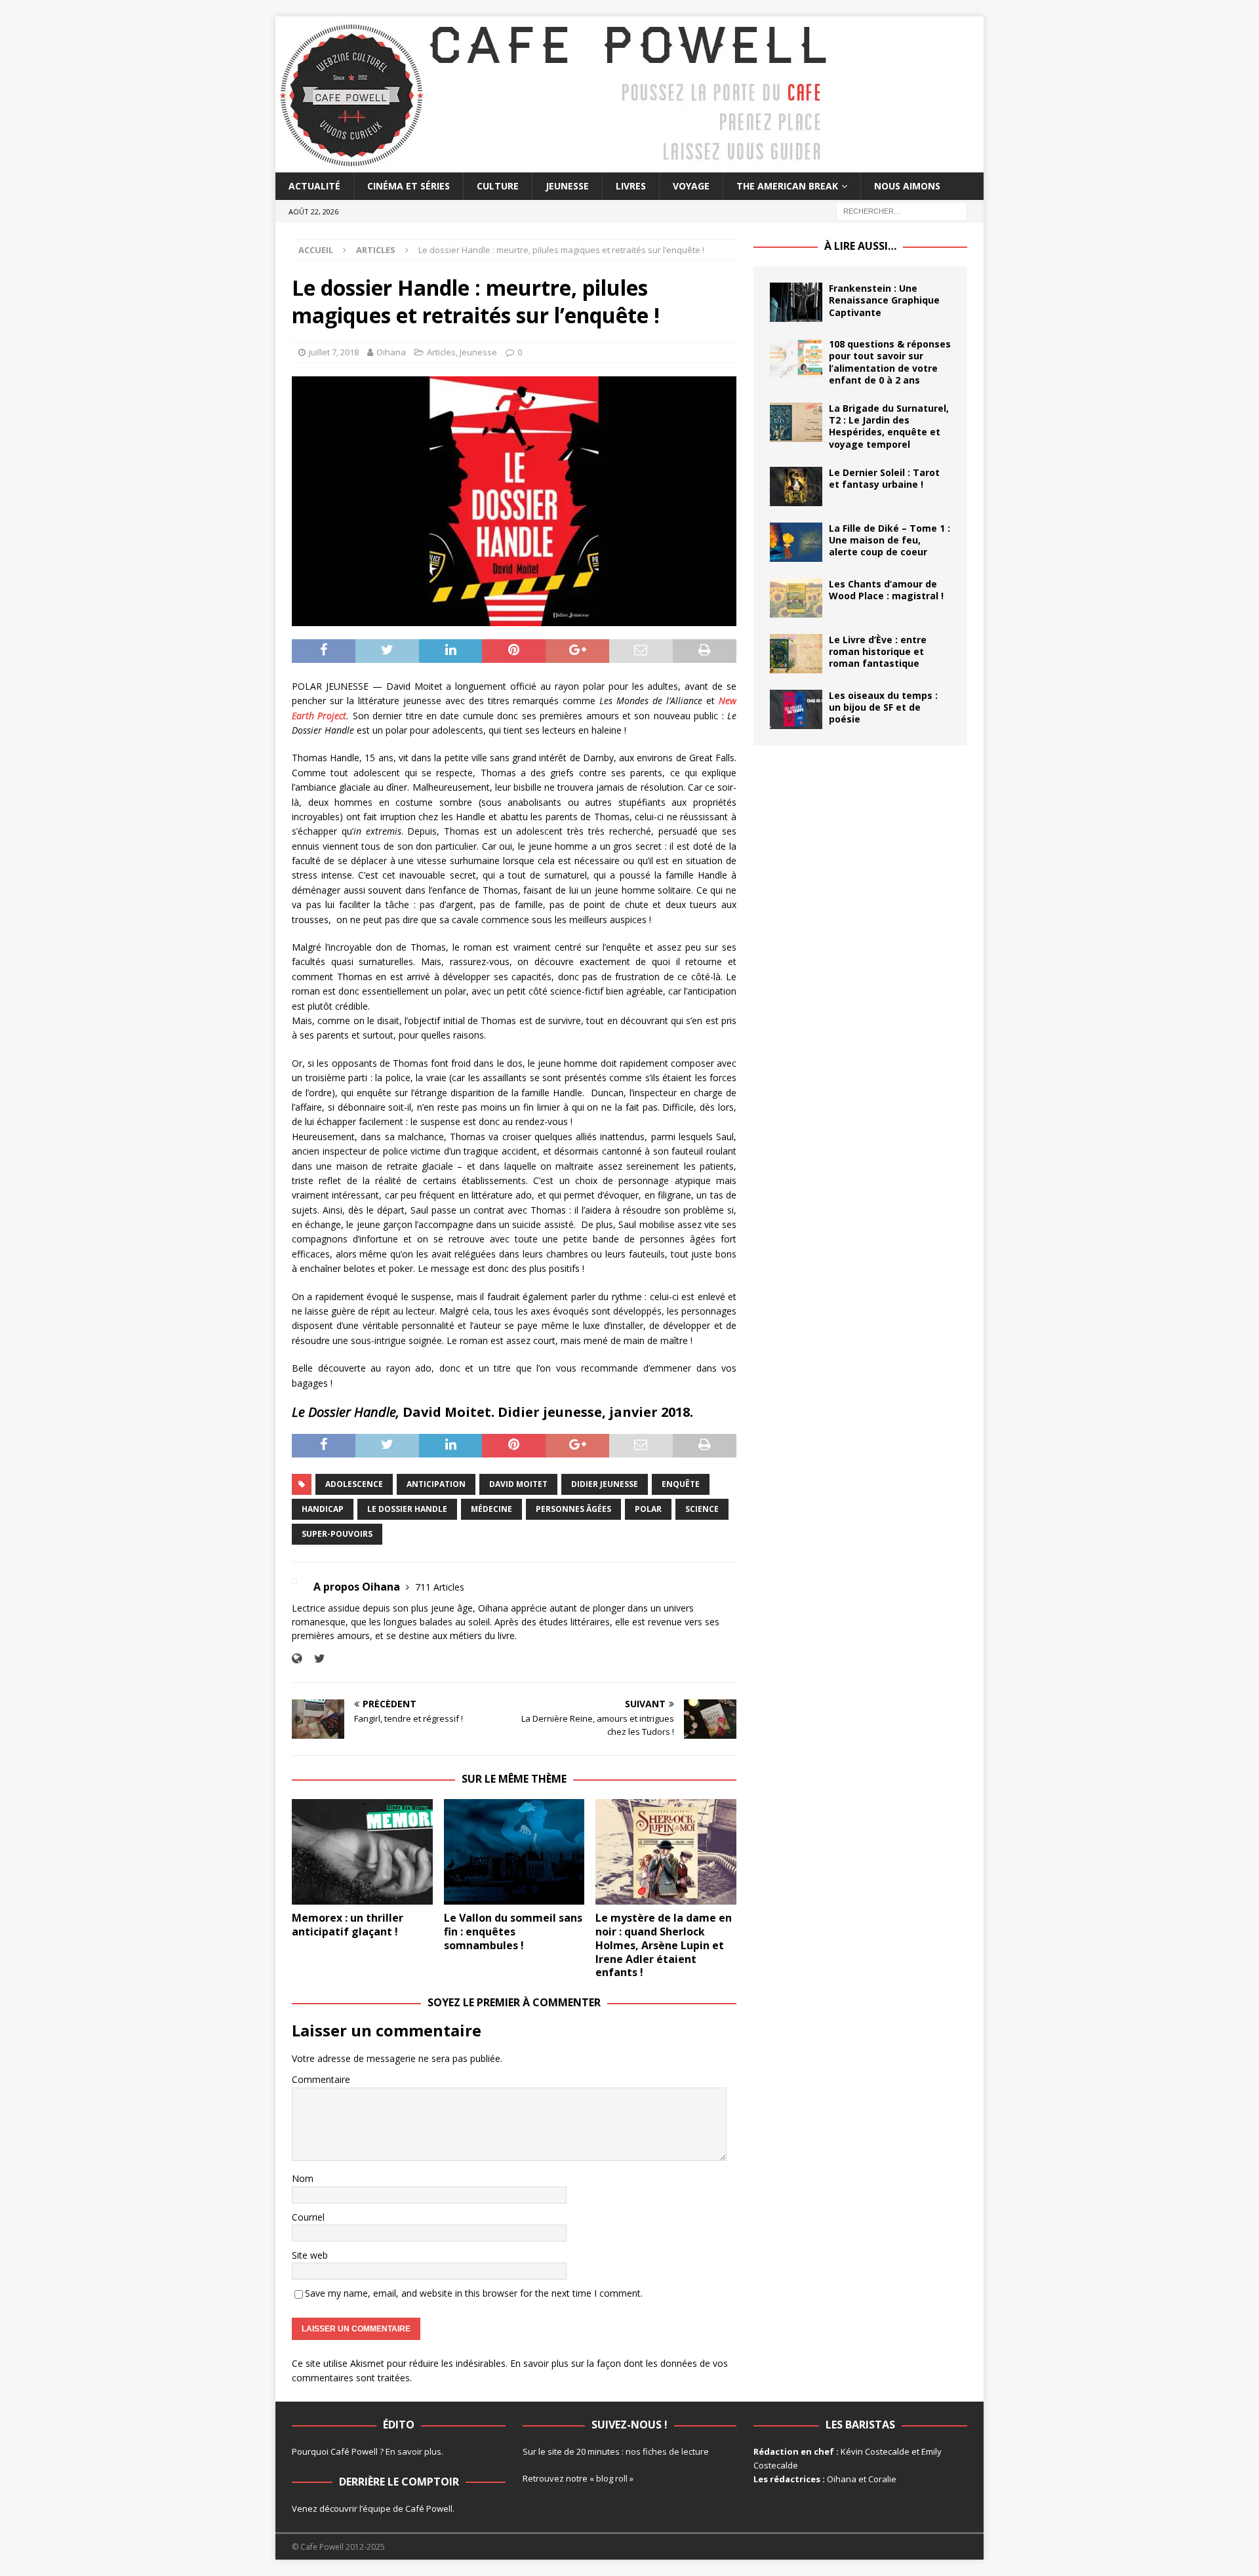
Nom (303, 2178)
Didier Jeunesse (605, 1484)
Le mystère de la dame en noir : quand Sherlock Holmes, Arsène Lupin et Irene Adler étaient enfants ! (664, 1945)
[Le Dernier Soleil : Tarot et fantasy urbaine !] (796, 486)
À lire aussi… (860, 246)
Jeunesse (567, 186)
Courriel (308, 2217)
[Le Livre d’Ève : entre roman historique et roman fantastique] (796, 654)
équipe (377, 2508)
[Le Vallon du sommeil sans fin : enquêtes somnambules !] (514, 1852)
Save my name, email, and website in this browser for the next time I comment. (474, 2293)
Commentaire (321, 2079)
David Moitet (518, 1484)
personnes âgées (573, 1509)
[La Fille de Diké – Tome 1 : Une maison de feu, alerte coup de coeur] (796, 542)
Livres (631, 186)
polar (648, 1509)
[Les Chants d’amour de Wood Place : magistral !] (796, 598)
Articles (441, 352)
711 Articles (440, 1587)
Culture (498, 186)
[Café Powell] (554, 165)
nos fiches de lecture (667, 2451)
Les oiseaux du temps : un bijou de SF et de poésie (883, 707)
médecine (491, 1509)
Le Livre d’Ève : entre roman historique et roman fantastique (878, 651)
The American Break (787, 186)
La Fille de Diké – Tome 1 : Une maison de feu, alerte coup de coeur (889, 540)
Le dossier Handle (407, 1509)
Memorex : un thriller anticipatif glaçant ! (348, 1925)
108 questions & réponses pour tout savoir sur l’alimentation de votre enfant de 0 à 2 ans (890, 362)
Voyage (691, 186)
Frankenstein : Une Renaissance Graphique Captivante (884, 300)
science (702, 1509)
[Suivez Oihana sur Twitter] (315, 1658)
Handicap (323, 1509)
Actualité (314, 186)
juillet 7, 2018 (334, 352)
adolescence (354, 1484)
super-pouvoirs (337, 1534)
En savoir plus (413, 2451)
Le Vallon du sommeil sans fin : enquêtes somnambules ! (513, 1932)
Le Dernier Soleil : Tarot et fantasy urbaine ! (884, 478)
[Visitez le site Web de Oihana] (297, 1658)
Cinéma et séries (409, 186)
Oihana (391, 352)
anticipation (436, 1484)
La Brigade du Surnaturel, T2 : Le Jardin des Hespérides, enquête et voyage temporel (889, 426)
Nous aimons (907, 186)
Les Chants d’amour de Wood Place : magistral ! (886, 590)
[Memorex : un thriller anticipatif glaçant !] (362, 1852)
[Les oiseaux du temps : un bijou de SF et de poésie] (796, 709)
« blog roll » (611, 2478)
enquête (681, 1484)
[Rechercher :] (902, 211)
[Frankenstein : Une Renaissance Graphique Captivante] (796, 302)
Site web (310, 2255)
